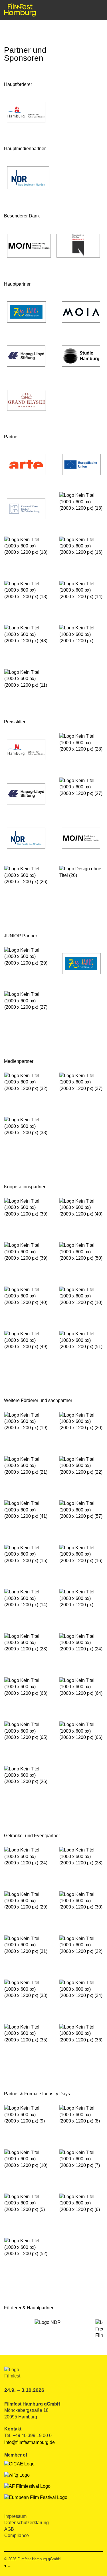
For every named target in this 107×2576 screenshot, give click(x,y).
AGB (9, 2529)
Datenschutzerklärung (27, 2523)
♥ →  (10, 2566)
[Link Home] (20, 10)
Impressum (15, 2516)
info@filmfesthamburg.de (30, 2442)
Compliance (17, 2535)
